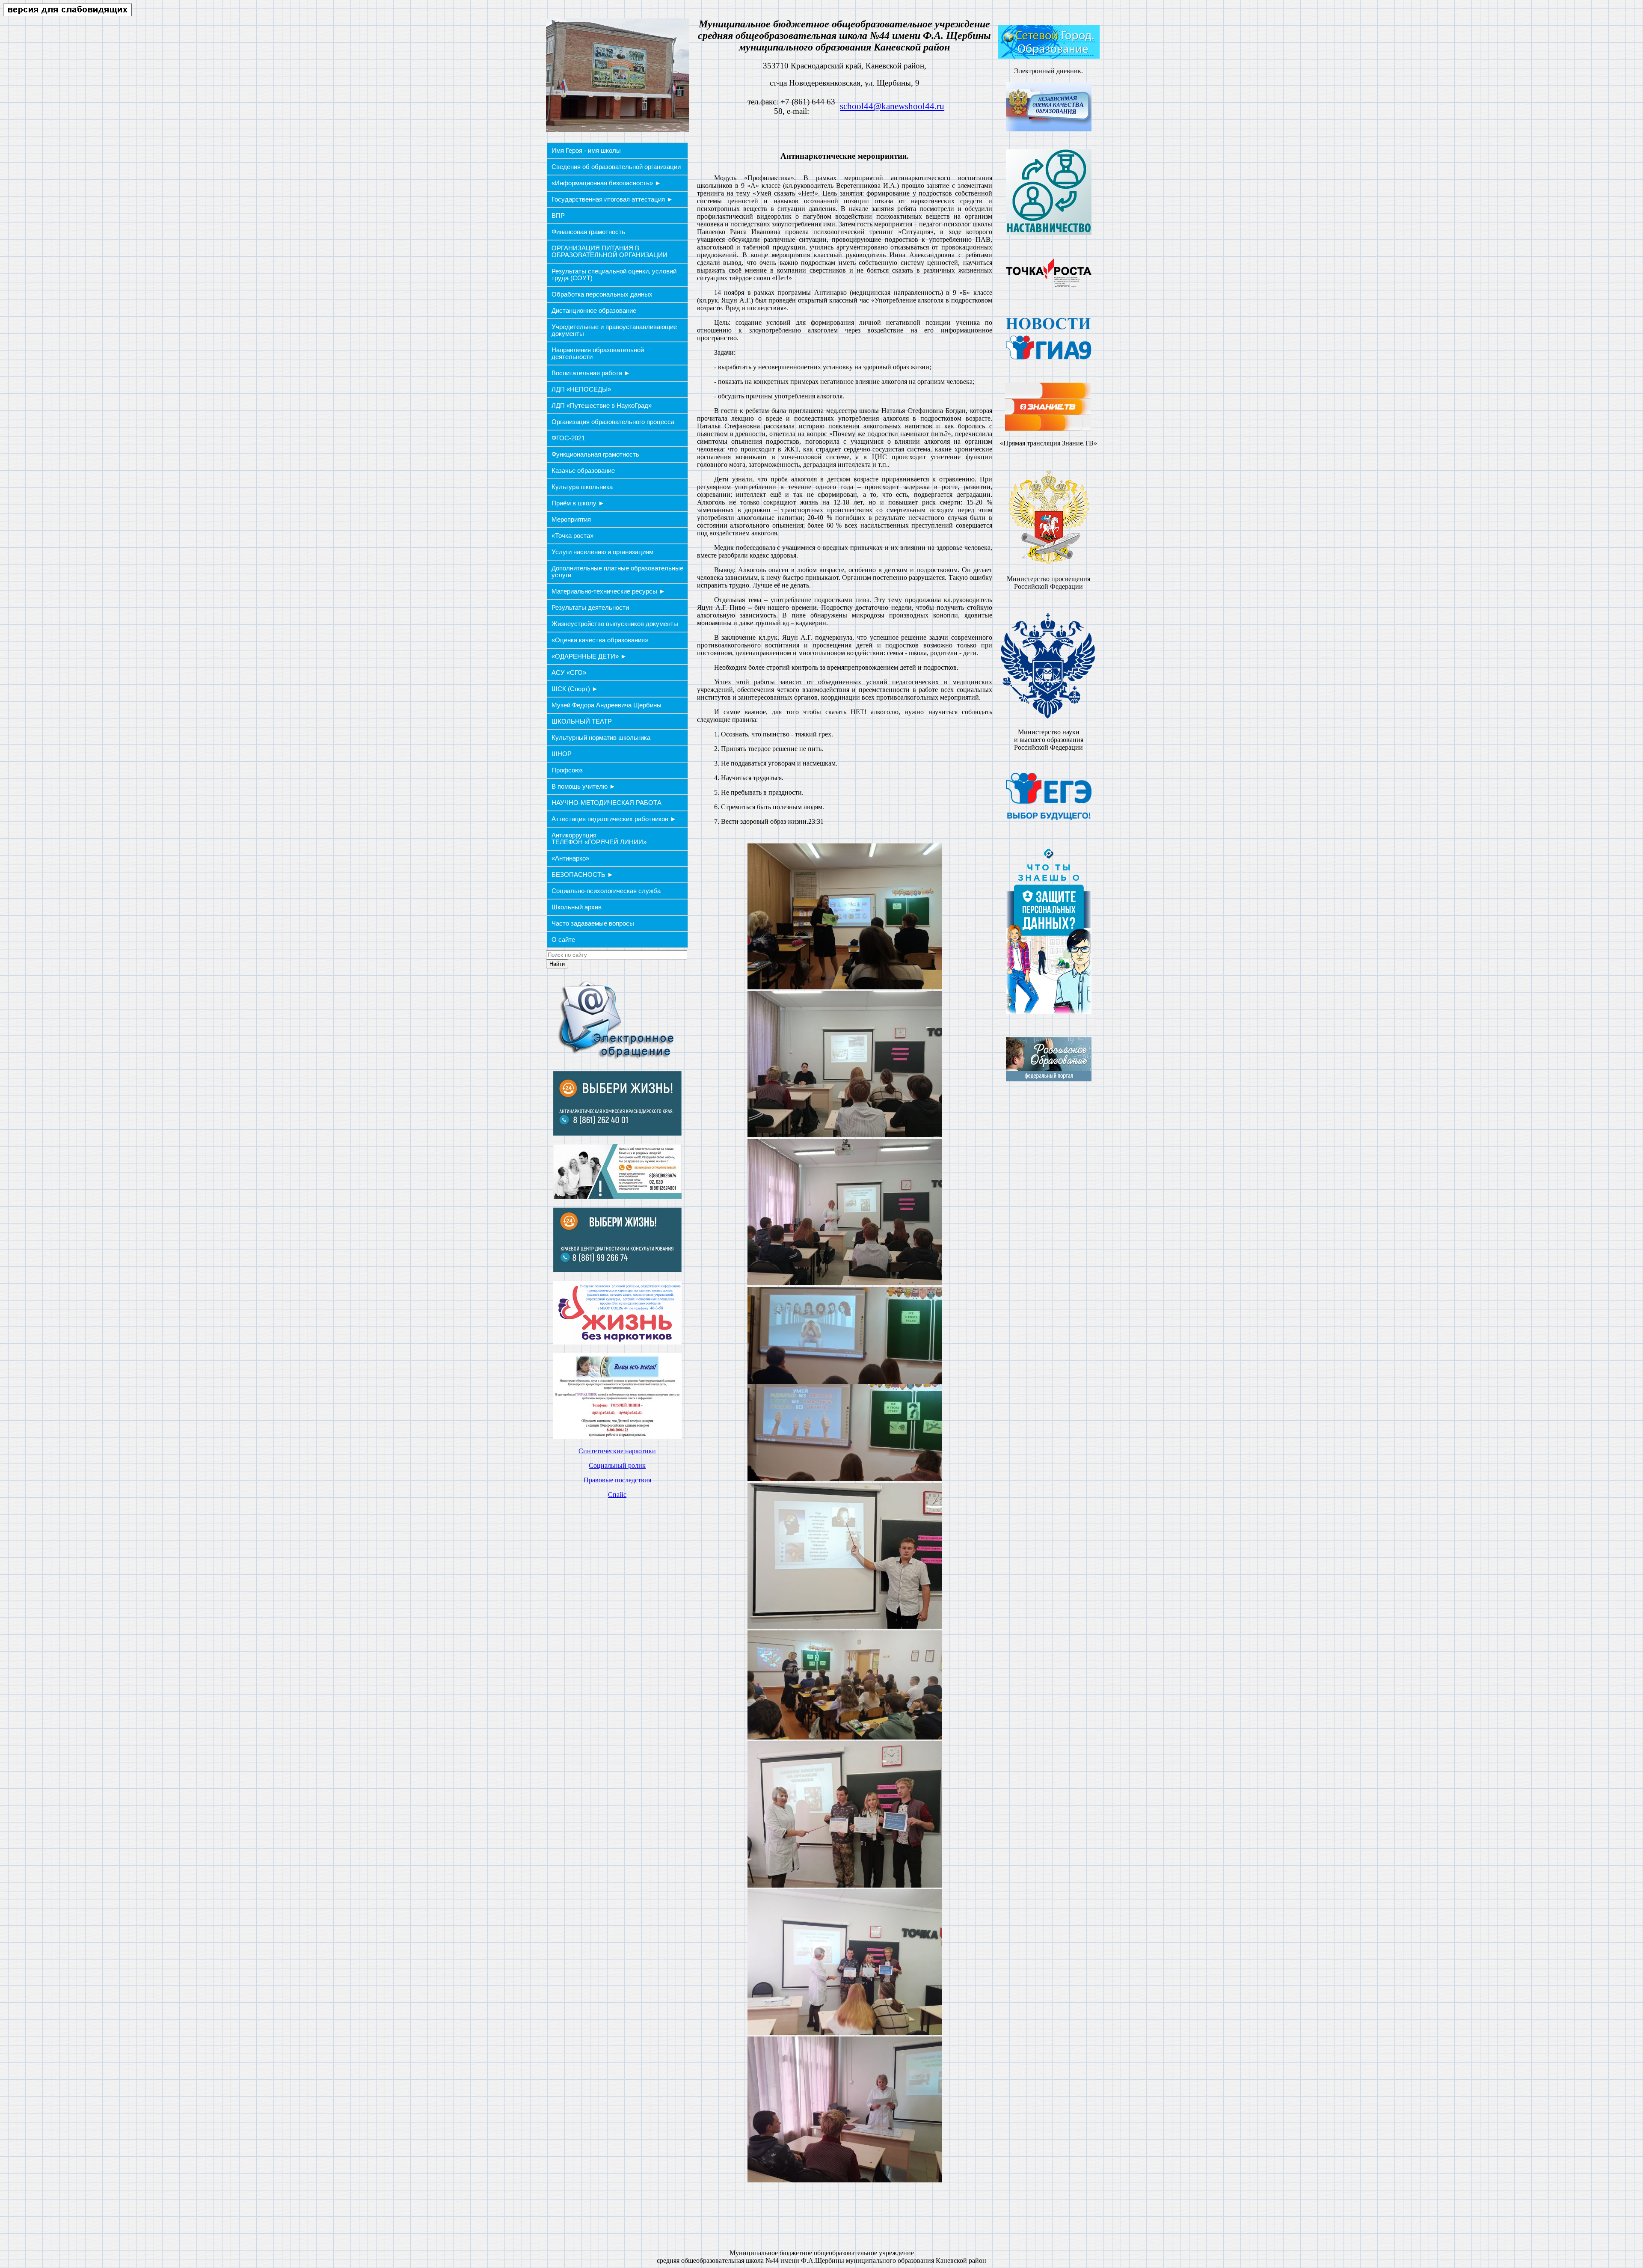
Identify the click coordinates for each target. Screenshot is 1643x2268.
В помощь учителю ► (584, 787)
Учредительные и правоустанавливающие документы (614, 330)
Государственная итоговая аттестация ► (612, 199)
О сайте (563, 940)
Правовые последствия (617, 1480)
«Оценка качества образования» (600, 640)
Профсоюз (567, 770)
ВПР (558, 216)
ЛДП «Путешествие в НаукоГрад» (602, 406)
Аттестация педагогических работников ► (614, 819)
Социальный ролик (617, 1465)
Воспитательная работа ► (591, 373)
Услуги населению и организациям (602, 552)
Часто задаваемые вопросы (593, 923)
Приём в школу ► (578, 503)
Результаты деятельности (590, 608)
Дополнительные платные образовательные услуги (617, 572)
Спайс (617, 1495)
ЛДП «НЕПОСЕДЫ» (581, 389)
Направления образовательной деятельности (598, 353)
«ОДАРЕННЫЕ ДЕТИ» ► (589, 656)
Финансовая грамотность (588, 232)
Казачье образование (583, 471)
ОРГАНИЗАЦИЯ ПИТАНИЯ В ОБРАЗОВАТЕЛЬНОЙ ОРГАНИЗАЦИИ (609, 252)
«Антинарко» (570, 858)
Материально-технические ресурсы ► (608, 591)
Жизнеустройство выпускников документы (615, 624)
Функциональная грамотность (595, 454)
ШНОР (562, 754)
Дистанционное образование (594, 311)
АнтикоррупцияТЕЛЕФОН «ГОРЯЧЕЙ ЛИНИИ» (599, 839)
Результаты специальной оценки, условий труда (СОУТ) (614, 275)
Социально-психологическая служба (606, 891)
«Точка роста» (572, 536)
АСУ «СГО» (569, 673)
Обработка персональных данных (602, 294)
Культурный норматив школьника (601, 738)
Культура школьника (582, 487)
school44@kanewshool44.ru (892, 106)
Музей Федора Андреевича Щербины (606, 705)
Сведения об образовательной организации (616, 167)
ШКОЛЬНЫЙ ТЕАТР (582, 721)
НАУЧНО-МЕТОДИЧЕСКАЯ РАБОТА (606, 803)
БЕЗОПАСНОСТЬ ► (583, 875)
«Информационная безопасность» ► (606, 183)
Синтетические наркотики (617, 1451)
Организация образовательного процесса (613, 422)
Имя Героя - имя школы (586, 151)
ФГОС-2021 (568, 438)
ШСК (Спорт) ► (575, 689)
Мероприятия (571, 520)
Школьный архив (577, 907)
